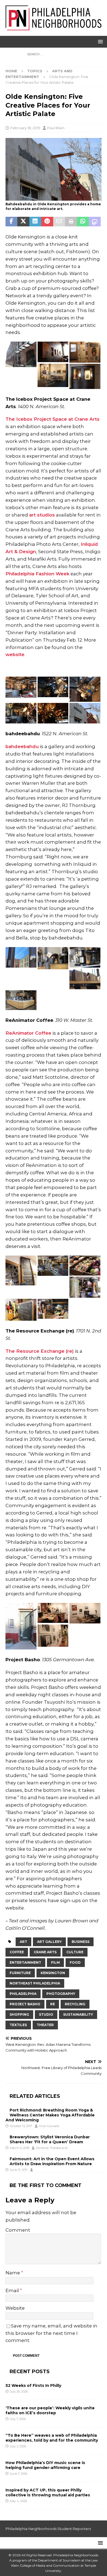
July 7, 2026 (18, 2419)
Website (15, 2308)
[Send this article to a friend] (59, 222)
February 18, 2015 (25, 128)
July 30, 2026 (19, 2392)
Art (23, 1942)
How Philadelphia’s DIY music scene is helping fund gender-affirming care (45, 2465)
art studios (42, 515)
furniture (20, 1973)
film (55, 1962)
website (15, 654)
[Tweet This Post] (23, 222)
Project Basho (25, 2004)
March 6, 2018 (19, 2148)
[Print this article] (71, 222)
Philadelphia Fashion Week (37, 574)
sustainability (78, 2014)
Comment (18, 2230)
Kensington (53, 1973)
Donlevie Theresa (48, 2148)
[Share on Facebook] (11, 222)
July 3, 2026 (18, 2446)
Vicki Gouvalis (49, 2126)
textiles (18, 2025)
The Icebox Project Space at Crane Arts (53, 419)
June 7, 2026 (19, 2474)
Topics (35, 71)
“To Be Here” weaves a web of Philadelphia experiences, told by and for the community (52, 2438)
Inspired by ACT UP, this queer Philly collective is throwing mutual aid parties (48, 2493)
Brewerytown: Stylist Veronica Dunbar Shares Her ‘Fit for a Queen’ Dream (50, 2139)
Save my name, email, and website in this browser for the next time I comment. (51, 2333)
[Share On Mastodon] (95, 222)
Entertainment (25, 1962)
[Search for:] (54, 54)
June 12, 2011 (19, 2170)
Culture (75, 1952)
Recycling (75, 2004)
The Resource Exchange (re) (40, 1351)
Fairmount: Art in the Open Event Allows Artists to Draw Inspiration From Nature (52, 2161)
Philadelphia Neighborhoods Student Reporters (48, 2529)
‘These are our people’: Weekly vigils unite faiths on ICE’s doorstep (50, 2410)
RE (53, 2004)
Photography (61, 1994)
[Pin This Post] (47, 222)
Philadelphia (23, 1994)
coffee (17, 1952)
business (81, 1942)
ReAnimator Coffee (28, 1033)
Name (13, 2273)
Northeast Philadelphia (35, 1983)
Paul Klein (56, 128)
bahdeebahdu (22, 746)
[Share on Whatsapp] (83, 222)
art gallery (49, 1942)
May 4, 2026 (18, 2501)
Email (13, 2291)
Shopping (19, 2014)
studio (46, 2014)
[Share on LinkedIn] (35, 222)
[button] (99, 41)
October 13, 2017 (21, 2126)
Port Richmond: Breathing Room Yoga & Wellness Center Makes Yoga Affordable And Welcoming (50, 2115)
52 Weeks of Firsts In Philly (33, 2385)
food (75, 1962)
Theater (45, 2025)
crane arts (45, 1952)
